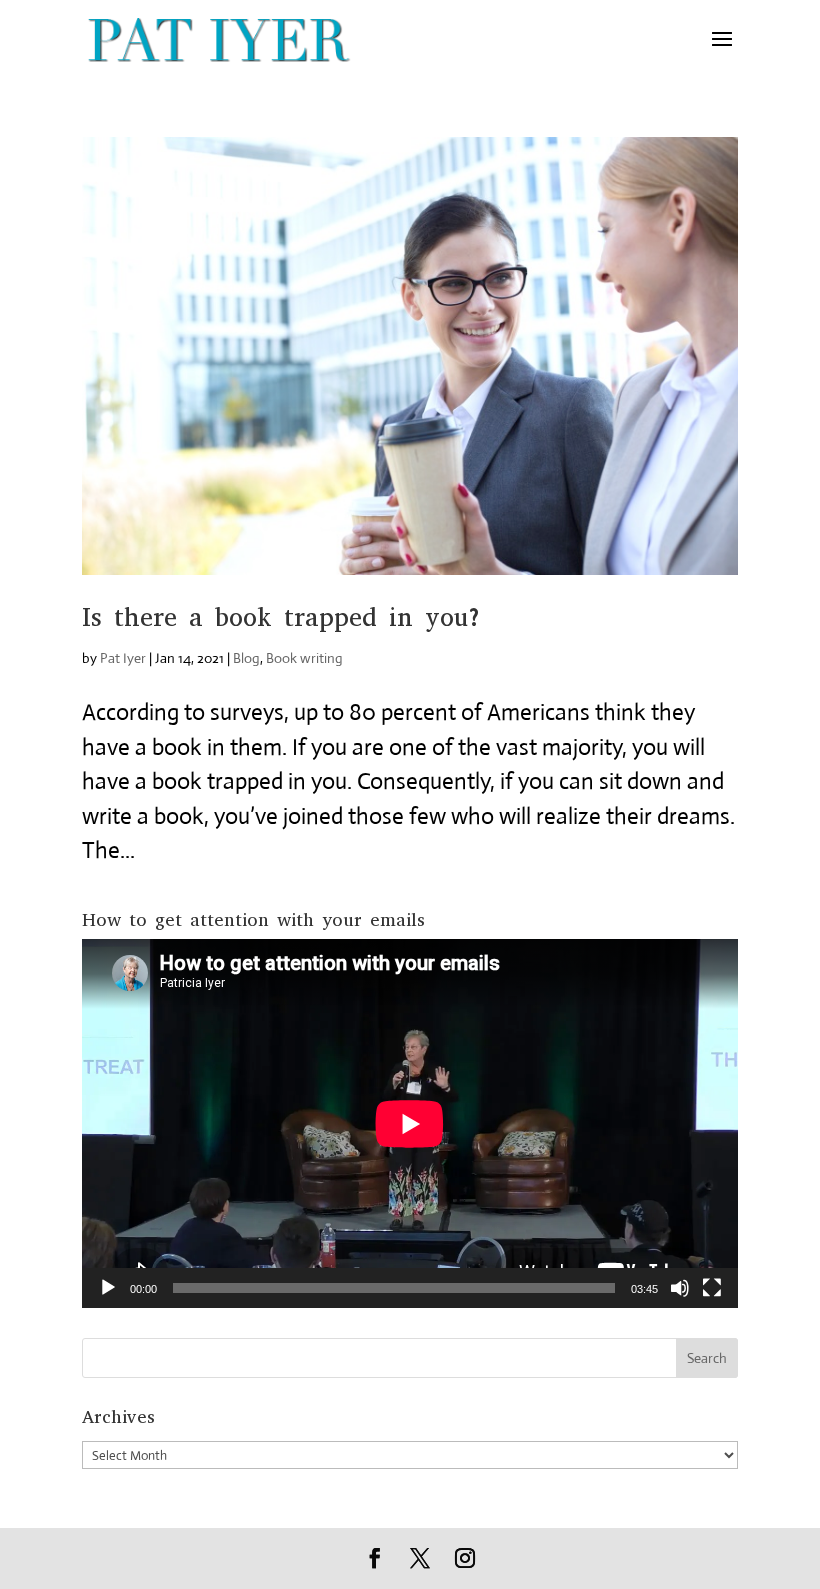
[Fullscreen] (712, 1288)
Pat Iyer (123, 658)
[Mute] (680, 1288)
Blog (246, 658)
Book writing (304, 658)
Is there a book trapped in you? (282, 617)
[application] (410, 1123)
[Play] (108, 1288)
